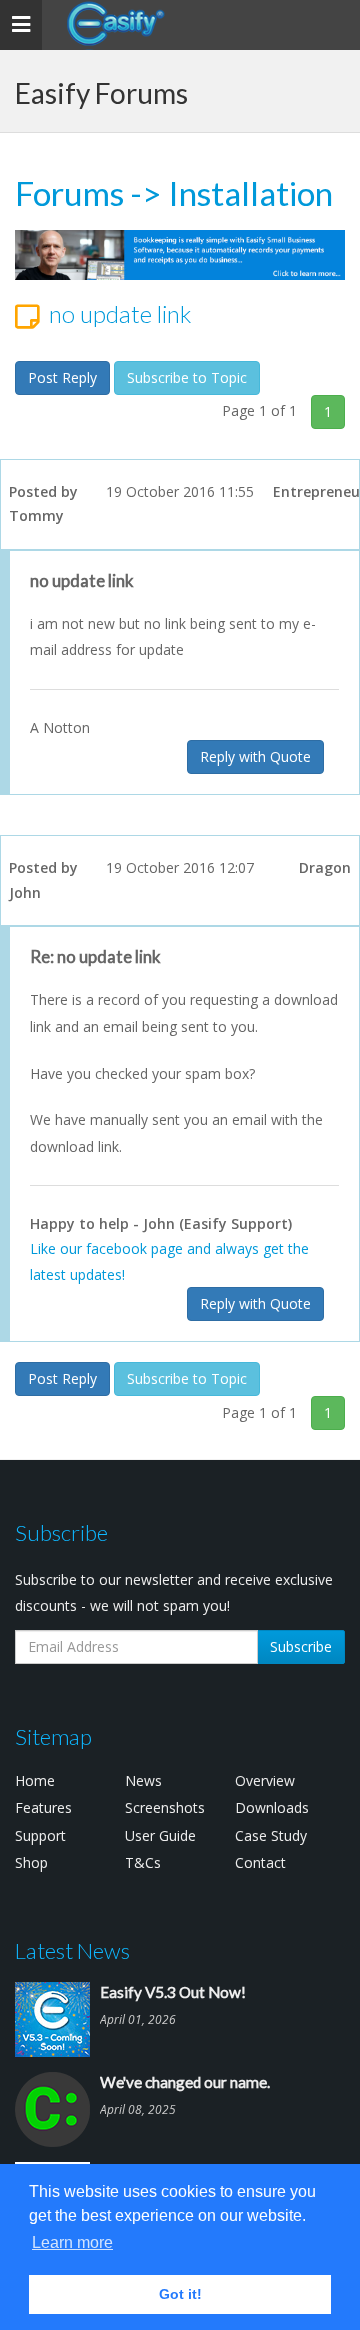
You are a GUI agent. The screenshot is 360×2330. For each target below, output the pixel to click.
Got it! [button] (180, 2294)
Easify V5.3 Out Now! (173, 1992)
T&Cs (143, 1862)
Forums (69, 193)
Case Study (271, 1835)
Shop (31, 1862)
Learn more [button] (72, 2242)
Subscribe (301, 1646)
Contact (260, 1862)
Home (35, 1780)
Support (40, 1835)
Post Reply (62, 377)
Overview (265, 1780)
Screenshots (165, 1807)
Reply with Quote (255, 756)
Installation (250, 193)
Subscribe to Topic (187, 377)
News (143, 1780)
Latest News (72, 1950)
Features (43, 1807)
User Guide (160, 1835)
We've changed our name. (185, 2082)
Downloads (272, 1807)
